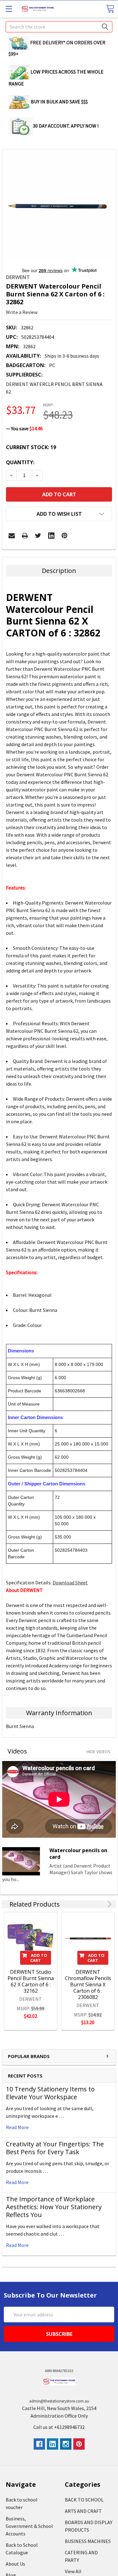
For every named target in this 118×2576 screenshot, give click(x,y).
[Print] (25, 536)
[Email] (12, 536)
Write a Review (22, 312)
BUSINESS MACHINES (88, 2541)
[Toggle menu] (9, 9)
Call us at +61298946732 (59, 2427)
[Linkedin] (51, 536)
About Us (15, 2564)
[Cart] (110, 9)
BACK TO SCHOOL (84, 2500)
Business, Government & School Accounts (29, 2526)
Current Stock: (31, 447)
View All (73, 2571)
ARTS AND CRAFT (83, 2511)
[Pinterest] (65, 536)
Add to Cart (39, 1958)
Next (108, 1904)
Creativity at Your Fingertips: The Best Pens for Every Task (55, 2148)
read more (17, 2127)
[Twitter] (38, 536)
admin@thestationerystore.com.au (59, 2401)
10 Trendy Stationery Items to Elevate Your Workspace (50, 2093)
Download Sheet (70, 1582)
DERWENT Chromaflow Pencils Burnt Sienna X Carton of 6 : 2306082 (88, 1984)
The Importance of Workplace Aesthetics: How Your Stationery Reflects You (54, 2207)
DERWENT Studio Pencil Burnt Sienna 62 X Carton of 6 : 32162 (31, 1981)
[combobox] (59, 27)
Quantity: (20, 462)
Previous (101, 1904)
